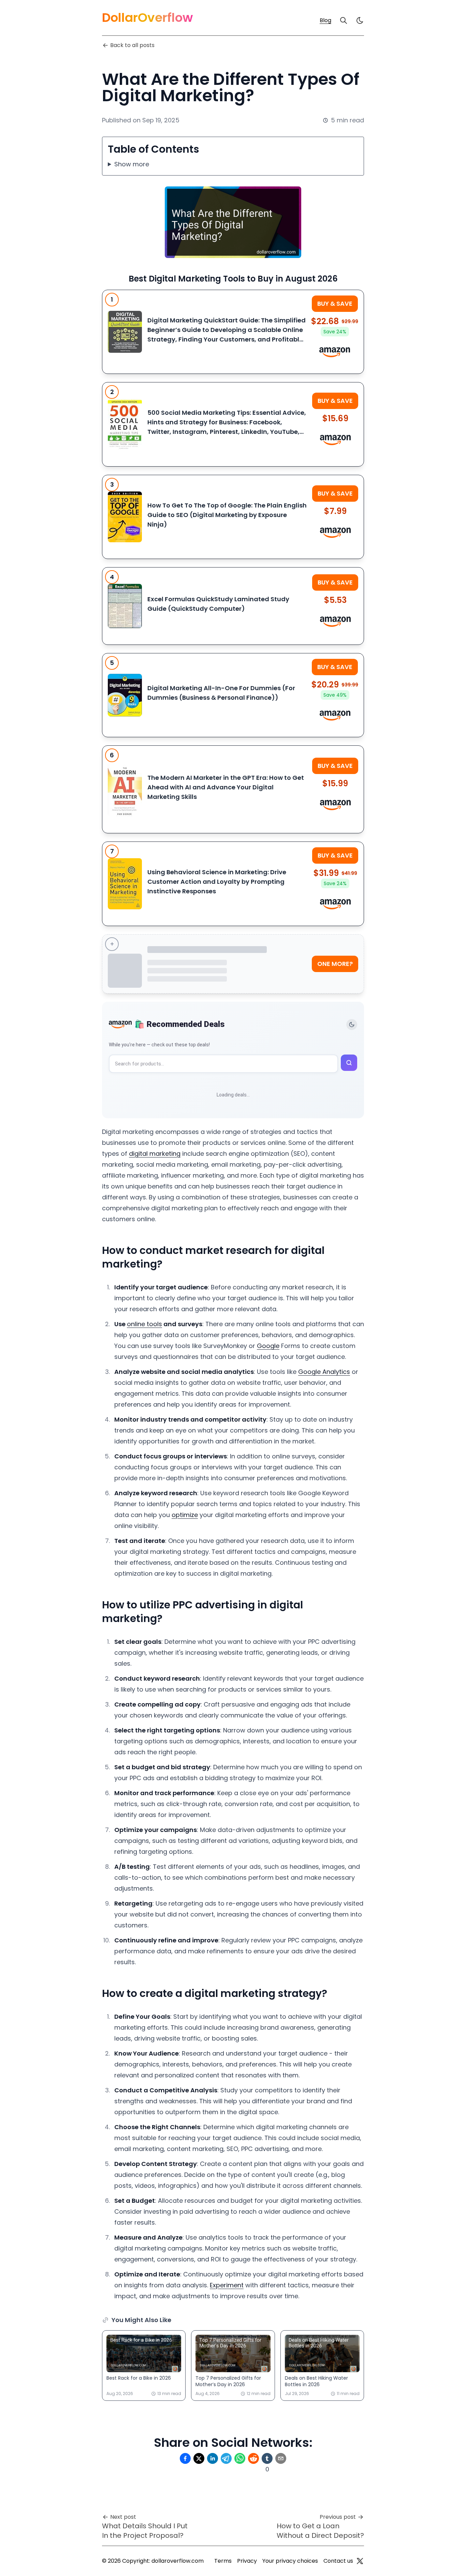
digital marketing (155, 1154)
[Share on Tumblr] (267, 2458)
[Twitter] (360, 2561)
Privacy (247, 2561)
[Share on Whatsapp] (240, 2458)
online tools (144, 1324)
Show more (132, 164)
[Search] (344, 20)
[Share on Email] (281, 2458)
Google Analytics (324, 1372)
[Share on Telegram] (226, 2458)
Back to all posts (132, 45)
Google (268, 1346)
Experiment (227, 2285)
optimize (185, 1515)
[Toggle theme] (352, 1025)
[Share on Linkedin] (213, 2458)
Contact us (338, 2561)
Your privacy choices (290, 2561)
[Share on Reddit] (253, 2458)
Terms (223, 2561)
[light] (360, 20)
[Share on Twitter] (199, 2458)
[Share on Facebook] (185, 2458)
